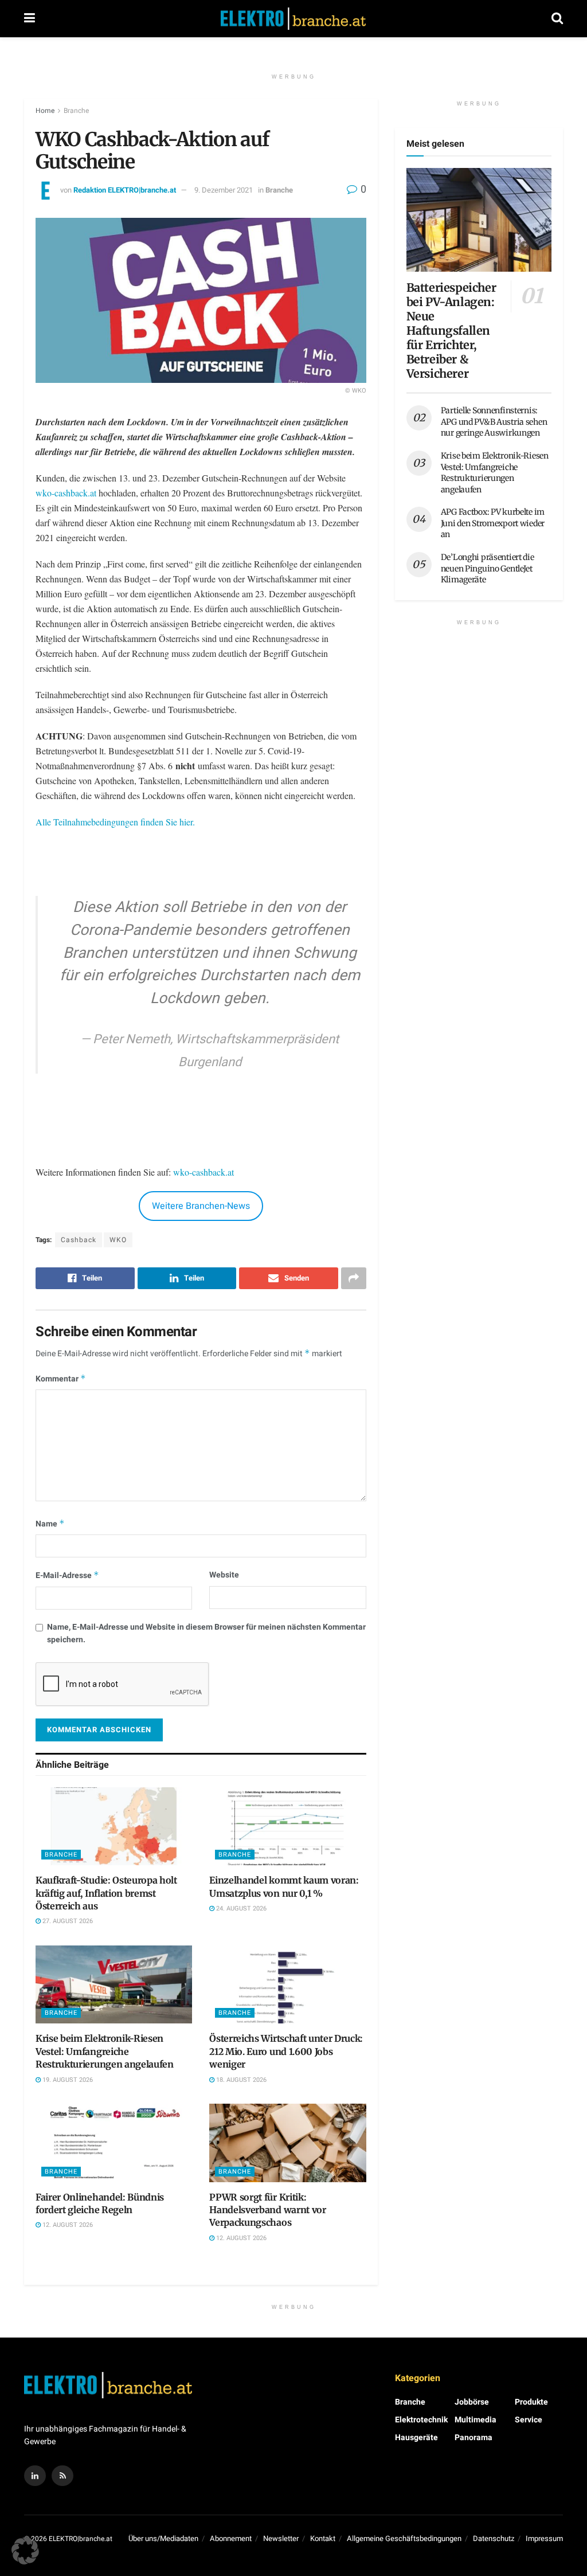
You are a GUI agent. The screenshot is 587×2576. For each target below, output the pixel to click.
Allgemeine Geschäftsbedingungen (404, 2538)
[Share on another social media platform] (354, 1278)
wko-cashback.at (66, 493)
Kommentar (61, 1379)
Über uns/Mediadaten (163, 2538)
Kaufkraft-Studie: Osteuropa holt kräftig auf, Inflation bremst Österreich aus (106, 1893)
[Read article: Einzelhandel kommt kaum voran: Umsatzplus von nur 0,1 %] (287, 1827)
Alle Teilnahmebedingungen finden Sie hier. (115, 822)
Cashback (79, 1240)
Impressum (544, 2538)
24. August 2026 (240, 1908)
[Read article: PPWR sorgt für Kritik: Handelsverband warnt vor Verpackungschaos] (287, 2143)
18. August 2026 (240, 2080)
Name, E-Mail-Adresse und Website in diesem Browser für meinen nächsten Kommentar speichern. (206, 1633)
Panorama (473, 2438)
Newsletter (281, 2538)
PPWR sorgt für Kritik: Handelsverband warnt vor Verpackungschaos (267, 2210)
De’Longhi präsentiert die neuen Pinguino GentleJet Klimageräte (488, 568)
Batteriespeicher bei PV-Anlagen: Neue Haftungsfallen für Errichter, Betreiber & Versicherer (451, 330)
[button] (25, 2551)
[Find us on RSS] (62, 2476)
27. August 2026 (67, 1921)
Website (224, 1575)
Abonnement (231, 2538)
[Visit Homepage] (293, 19)
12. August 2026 (67, 2225)
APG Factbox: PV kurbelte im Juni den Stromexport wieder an (493, 523)
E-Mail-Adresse (67, 1575)
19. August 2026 (67, 2080)
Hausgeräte (416, 2438)
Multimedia (476, 2420)
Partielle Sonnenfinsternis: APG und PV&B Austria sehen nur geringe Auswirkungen (494, 422)
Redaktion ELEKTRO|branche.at (125, 190)
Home (45, 111)
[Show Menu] (30, 19)
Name (50, 1524)
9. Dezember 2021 (224, 190)
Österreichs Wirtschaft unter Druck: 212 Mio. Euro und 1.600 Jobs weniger (286, 2051)
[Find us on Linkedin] (35, 2476)
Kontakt (323, 2538)
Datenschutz (494, 2538)
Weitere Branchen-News (201, 1206)
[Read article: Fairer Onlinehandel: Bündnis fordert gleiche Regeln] (114, 2143)
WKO (118, 1240)
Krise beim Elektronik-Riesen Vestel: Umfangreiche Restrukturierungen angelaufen (105, 2051)
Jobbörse (472, 2402)
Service (529, 2420)
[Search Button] (557, 19)
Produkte (531, 2402)
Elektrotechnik (421, 2420)
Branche (76, 111)
